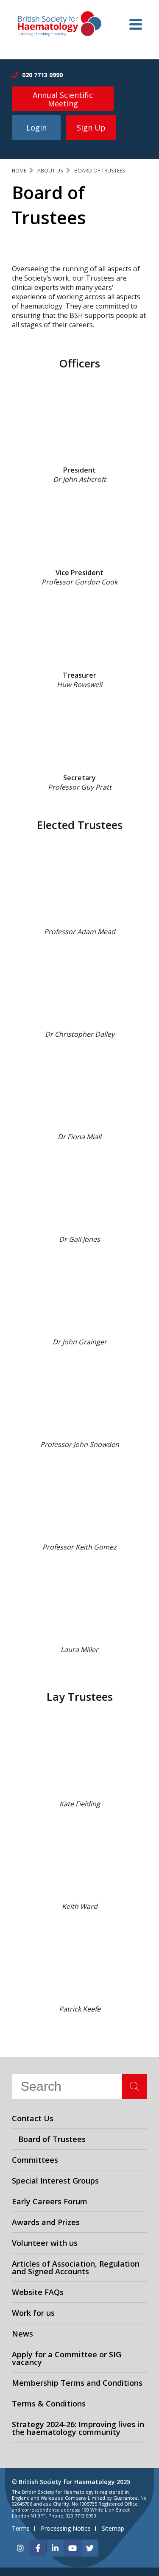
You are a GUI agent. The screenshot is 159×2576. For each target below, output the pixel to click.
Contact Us (33, 2118)
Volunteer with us (45, 2243)
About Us (50, 171)
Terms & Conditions (49, 2404)
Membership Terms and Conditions (77, 2383)
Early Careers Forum (50, 2201)
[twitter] (90, 2548)
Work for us (33, 2313)
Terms (21, 2528)
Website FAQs (38, 2292)
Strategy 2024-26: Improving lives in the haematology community (78, 2428)
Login (36, 128)
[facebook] (38, 2548)
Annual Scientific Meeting (63, 99)
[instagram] (20, 2548)
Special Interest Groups (55, 2181)
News (22, 2334)
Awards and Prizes (46, 2222)
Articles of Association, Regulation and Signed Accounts (76, 2267)
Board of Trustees (100, 171)
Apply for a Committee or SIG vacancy (67, 2358)
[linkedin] (55, 2548)
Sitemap (113, 2528)
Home (19, 171)
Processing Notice (66, 2528)
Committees (35, 2160)
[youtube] (73, 2548)
